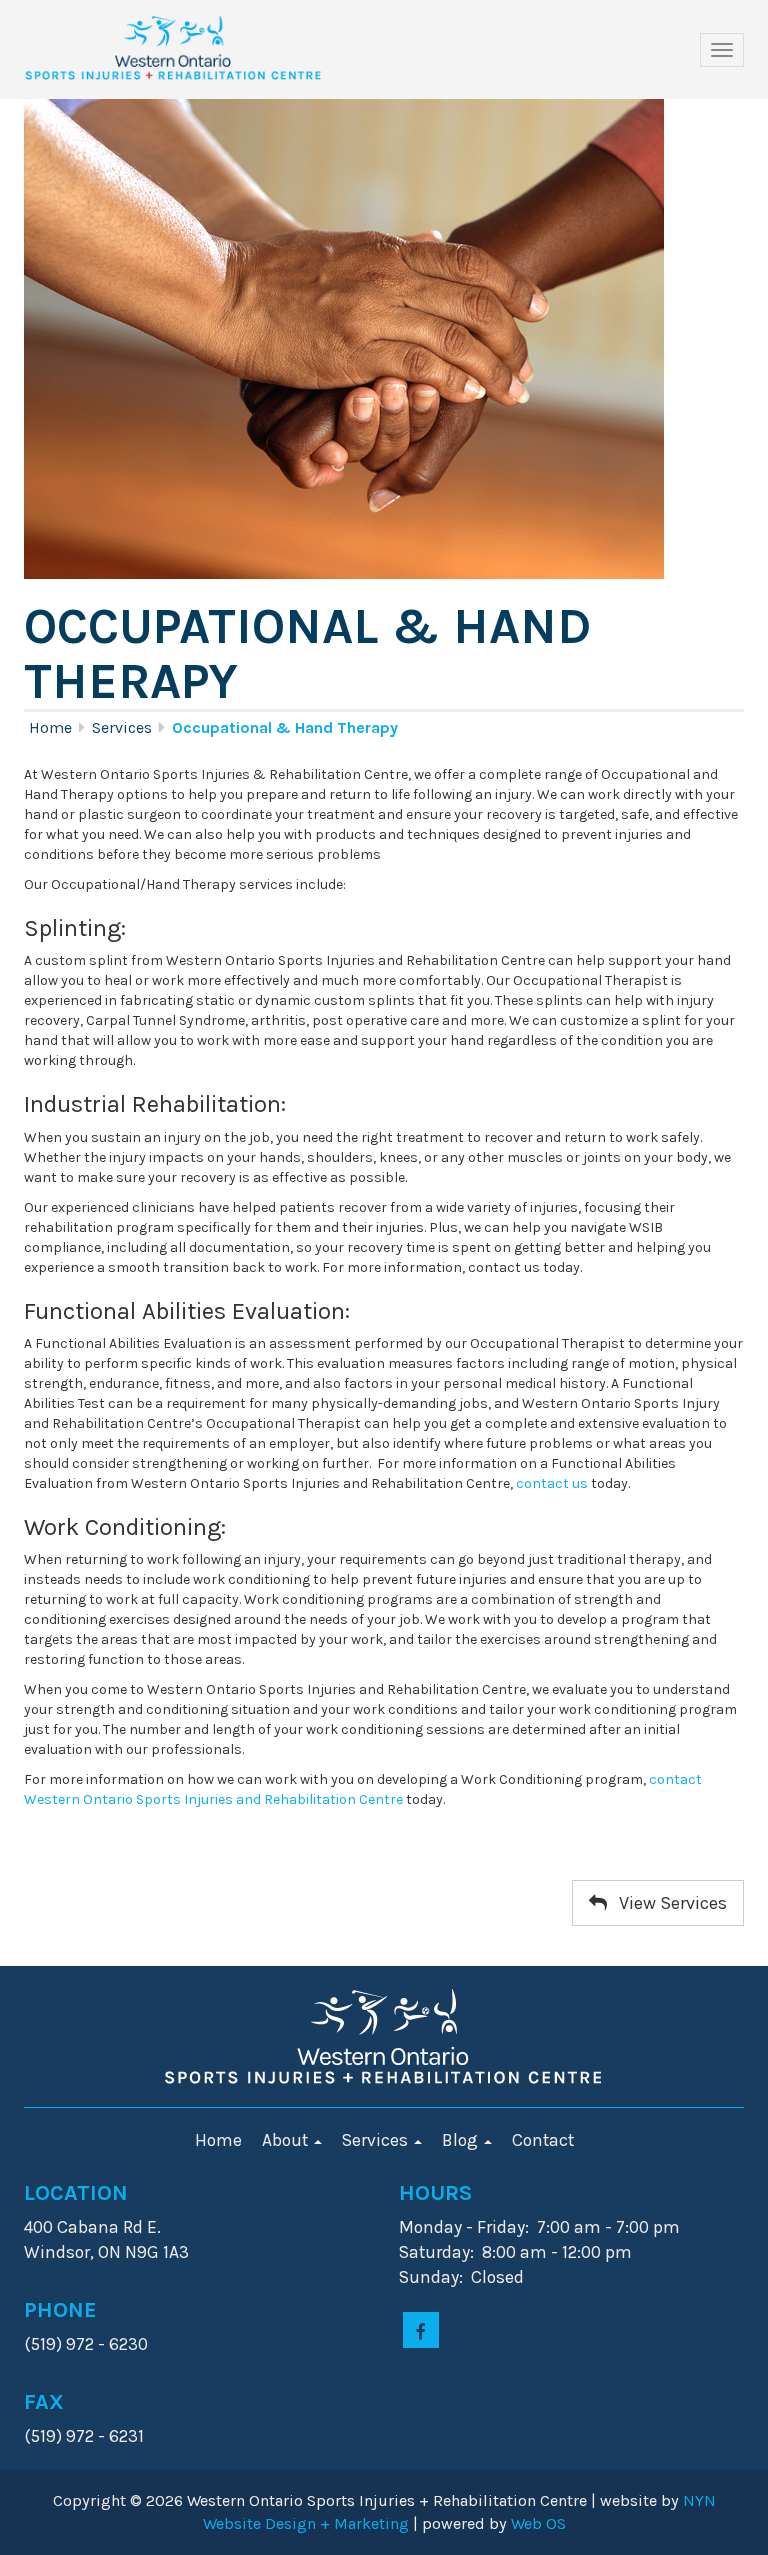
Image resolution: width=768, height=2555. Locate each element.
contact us (552, 1483)
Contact (543, 2140)
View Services (667, 1903)
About (287, 2140)
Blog (462, 2140)
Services (122, 727)
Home (50, 727)
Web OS (538, 2523)
